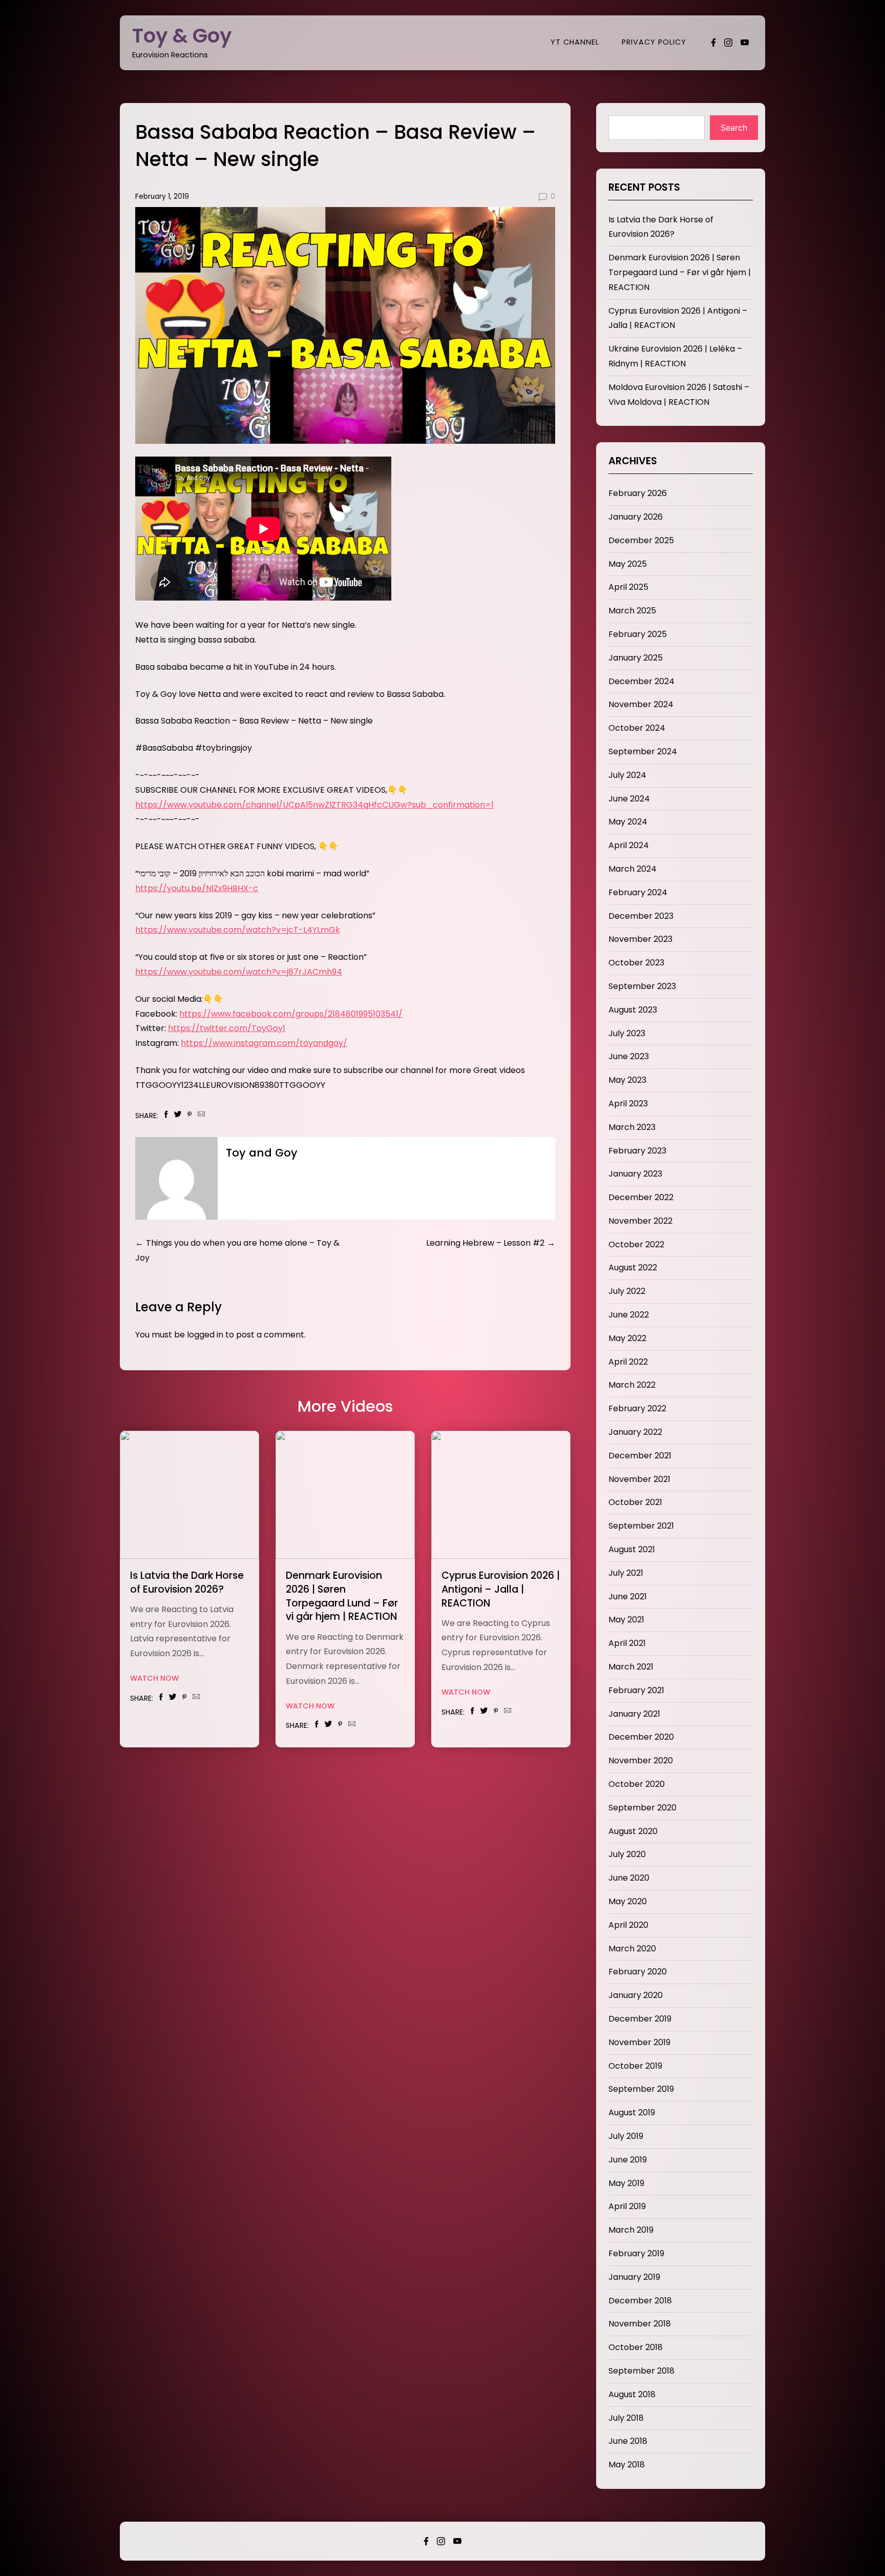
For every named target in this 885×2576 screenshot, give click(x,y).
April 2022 (628, 1362)
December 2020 (641, 1737)
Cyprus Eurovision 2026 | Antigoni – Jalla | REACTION (501, 1589)
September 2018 (641, 2371)
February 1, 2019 (162, 197)
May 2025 (628, 564)
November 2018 (640, 2324)
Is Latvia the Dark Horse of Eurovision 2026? (187, 1582)
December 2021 (640, 1456)
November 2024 (641, 704)
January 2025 (636, 658)
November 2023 (640, 939)
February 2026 (638, 493)
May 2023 (627, 1080)
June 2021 (628, 1596)
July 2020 (627, 1854)
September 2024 (643, 751)
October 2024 (637, 728)
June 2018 (628, 2441)
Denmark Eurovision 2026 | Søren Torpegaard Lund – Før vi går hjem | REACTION (342, 1596)
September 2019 (641, 2089)
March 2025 (632, 611)
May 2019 (626, 2183)
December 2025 (641, 540)
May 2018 (627, 2465)
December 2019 (640, 2019)
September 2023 (642, 986)
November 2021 (639, 1479)
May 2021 (626, 1620)
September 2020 (642, 1808)
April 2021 (627, 1643)
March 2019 (631, 2230)
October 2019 (635, 2066)
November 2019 (639, 2042)
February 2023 (637, 1151)
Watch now (154, 1678)
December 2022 (641, 1197)
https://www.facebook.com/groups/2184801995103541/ (291, 1014)
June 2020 (629, 1878)
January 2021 (634, 1714)
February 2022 (637, 1408)
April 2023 (628, 1104)
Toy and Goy (262, 1153)
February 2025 (638, 634)
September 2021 (641, 1526)
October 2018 (636, 2347)
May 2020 (628, 1901)
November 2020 (641, 1760)
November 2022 (640, 1221)
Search (734, 128)
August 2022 (633, 1268)
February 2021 (636, 1690)
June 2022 (629, 1315)
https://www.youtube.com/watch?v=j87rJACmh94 (239, 972)
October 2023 (636, 963)
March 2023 (632, 1127)
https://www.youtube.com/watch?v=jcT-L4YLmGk (238, 930)
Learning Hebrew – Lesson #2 (485, 1243)
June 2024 (629, 799)
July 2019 (626, 2136)
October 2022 (636, 1244)
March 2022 (632, 1385)
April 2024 (629, 845)
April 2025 (628, 587)
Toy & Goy (182, 36)
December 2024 (641, 681)
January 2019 (634, 2277)
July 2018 (626, 2418)
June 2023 (629, 1056)
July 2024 (627, 775)
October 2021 (635, 1502)
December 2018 (640, 2301)
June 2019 (628, 2160)
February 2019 (636, 2253)
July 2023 (627, 1033)
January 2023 (635, 1174)
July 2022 (627, 1291)
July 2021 (626, 1573)
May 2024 (628, 822)
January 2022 (635, 1432)
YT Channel (575, 42)
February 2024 (638, 892)
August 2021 (632, 1549)
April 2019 (627, 2206)
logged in (205, 1335)
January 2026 (636, 517)
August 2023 (633, 1010)
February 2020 (638, 1972)
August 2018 (632, 2394)
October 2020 (637, 1784)
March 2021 (631, 1667)
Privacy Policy (654, 42)
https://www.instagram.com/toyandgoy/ (264, 1043)
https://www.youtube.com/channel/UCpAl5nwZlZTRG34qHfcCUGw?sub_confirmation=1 (314, 805)
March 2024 (633, 869)
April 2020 (628, 1925)
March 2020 (632, 1949)
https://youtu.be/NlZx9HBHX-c (197, 888)
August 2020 (633, 1831)
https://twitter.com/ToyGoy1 (227, 1028)
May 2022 (627, 1338)
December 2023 (641, 916)
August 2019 (632, 2113)
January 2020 (636, 1995)
